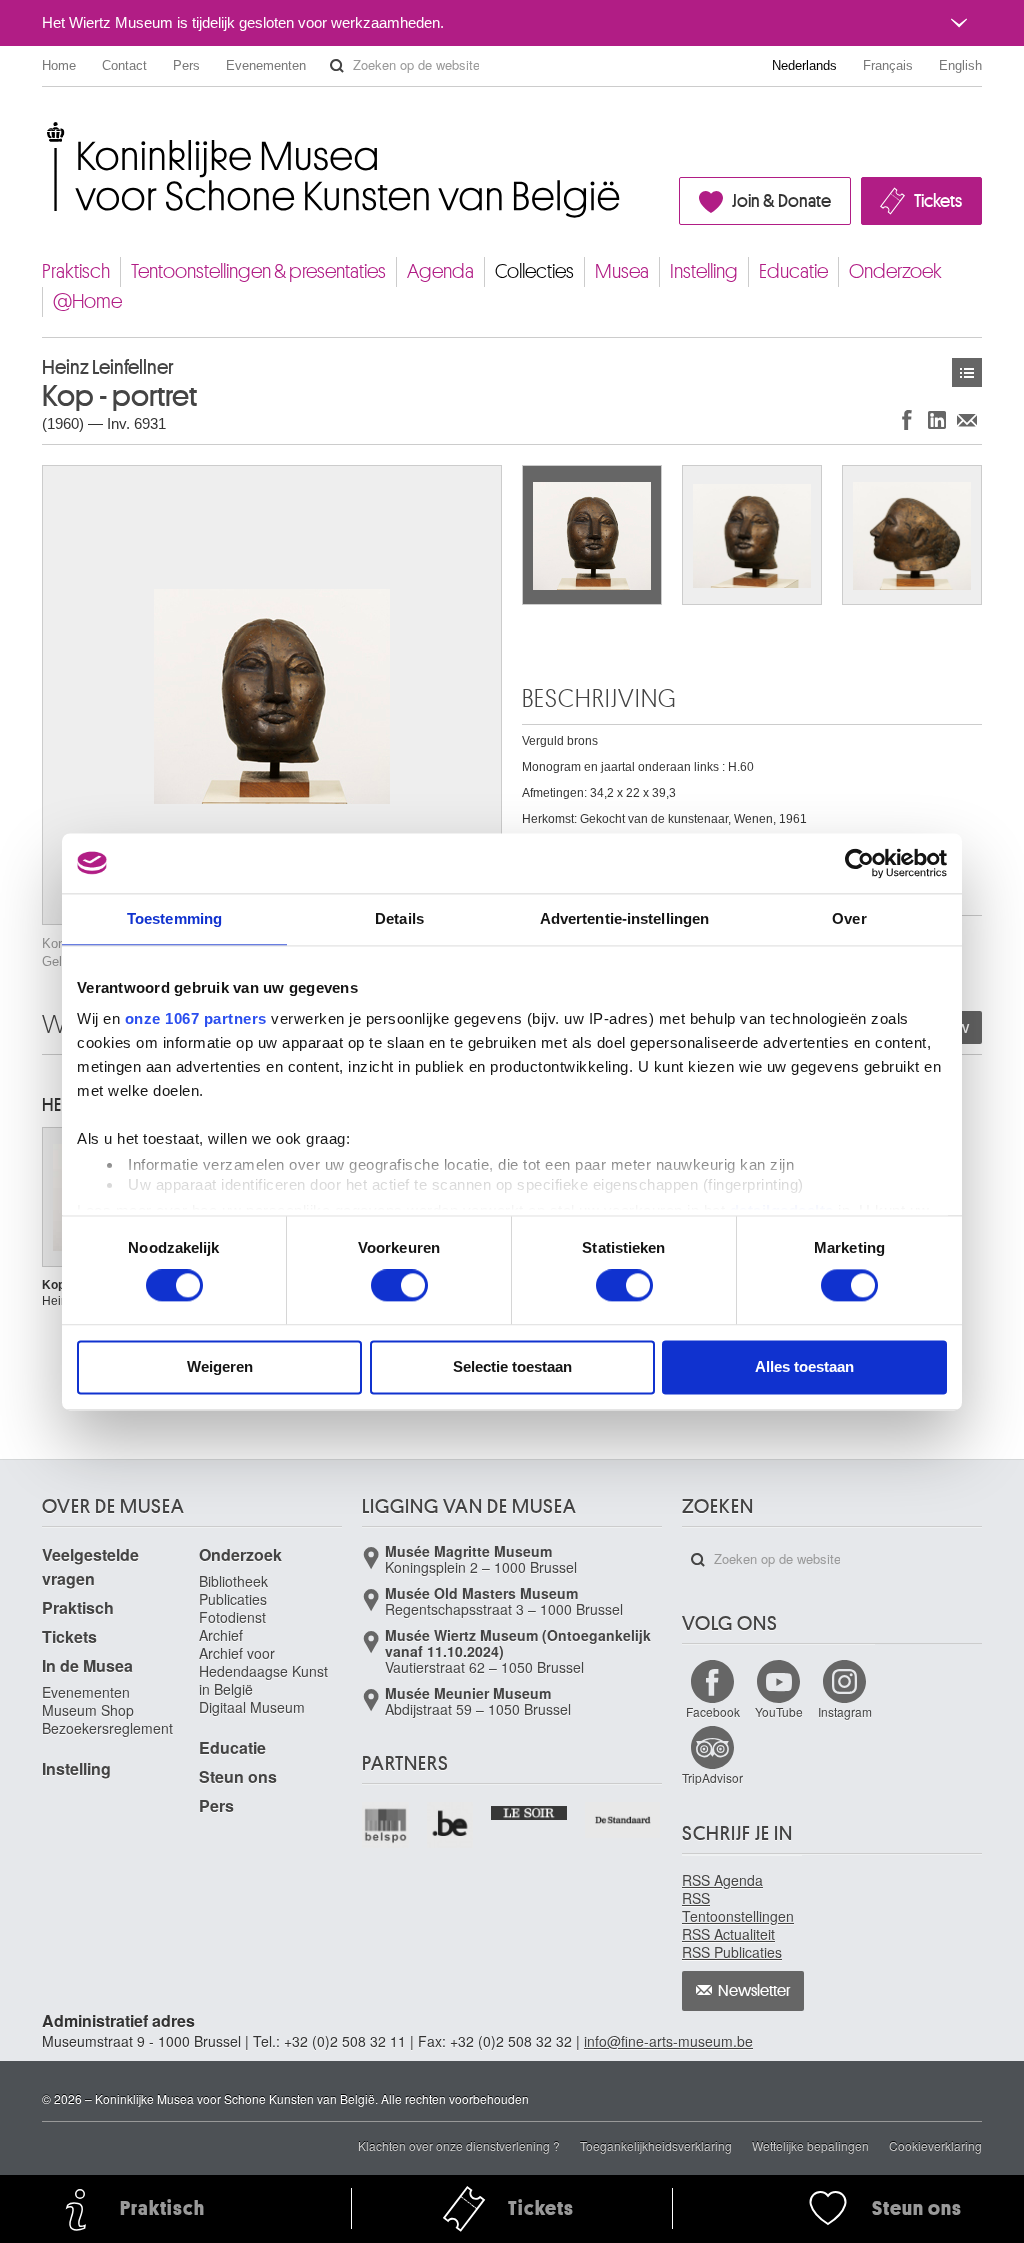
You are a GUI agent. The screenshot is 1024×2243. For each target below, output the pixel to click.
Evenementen (266, 65)
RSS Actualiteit (728, 1934)
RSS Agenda (722, 1880)
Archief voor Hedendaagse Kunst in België (263, 1671)
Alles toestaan (804, 1366)
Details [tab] (399, 918)
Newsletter (754, 1991)
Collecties (534, 271)
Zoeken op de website (337, 66)
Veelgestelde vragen (90, 1566)
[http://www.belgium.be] (451, 1825)
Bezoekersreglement (107, 1728)
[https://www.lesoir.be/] (529, 1811)
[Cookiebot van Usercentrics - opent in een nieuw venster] (859, 863)
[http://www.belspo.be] (386, 1825)
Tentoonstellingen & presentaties (258, 271)
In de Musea (87, 1665)
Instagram (845, 1711)
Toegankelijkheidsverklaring (656, 2145)
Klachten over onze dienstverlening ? (459, 2145)
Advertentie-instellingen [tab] (624, 918)
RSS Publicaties (732, 1952)
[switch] (399, 1286)
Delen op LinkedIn (937, 419)
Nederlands (804, 65)
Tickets (938, 201)
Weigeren (220, 1366)
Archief (221, 1635)
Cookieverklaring (935, 2145)
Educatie (793, 271)
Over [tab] (849, 918)
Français (888, 65)
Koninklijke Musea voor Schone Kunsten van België (46, 129)
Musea (622, 271)
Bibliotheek (233, 1581)
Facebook (713, 1711)
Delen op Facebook (907, 419)
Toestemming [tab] (174, 918)
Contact (124, 65)
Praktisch (76, 271)
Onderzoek (895, 271)
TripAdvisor (712, 1777)
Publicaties (233, 1599)
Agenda (440, 271)
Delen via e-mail (967, 419)
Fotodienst (232, 1617)
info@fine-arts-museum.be (668, 2041)
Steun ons (238, 1776)
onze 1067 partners (196, 1018)
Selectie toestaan (512, 1366)
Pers (186, 65)
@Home (87, 301)
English (960, 65)
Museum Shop (88, 1710)
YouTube (779, 1711)
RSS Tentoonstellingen (738, 1907)
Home (59, 65)
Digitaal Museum (252, 1707)
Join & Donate (781, 201)
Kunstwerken (967, 372)
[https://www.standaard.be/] (623, 1820)
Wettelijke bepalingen (810, 2145)
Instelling (704, 271)
